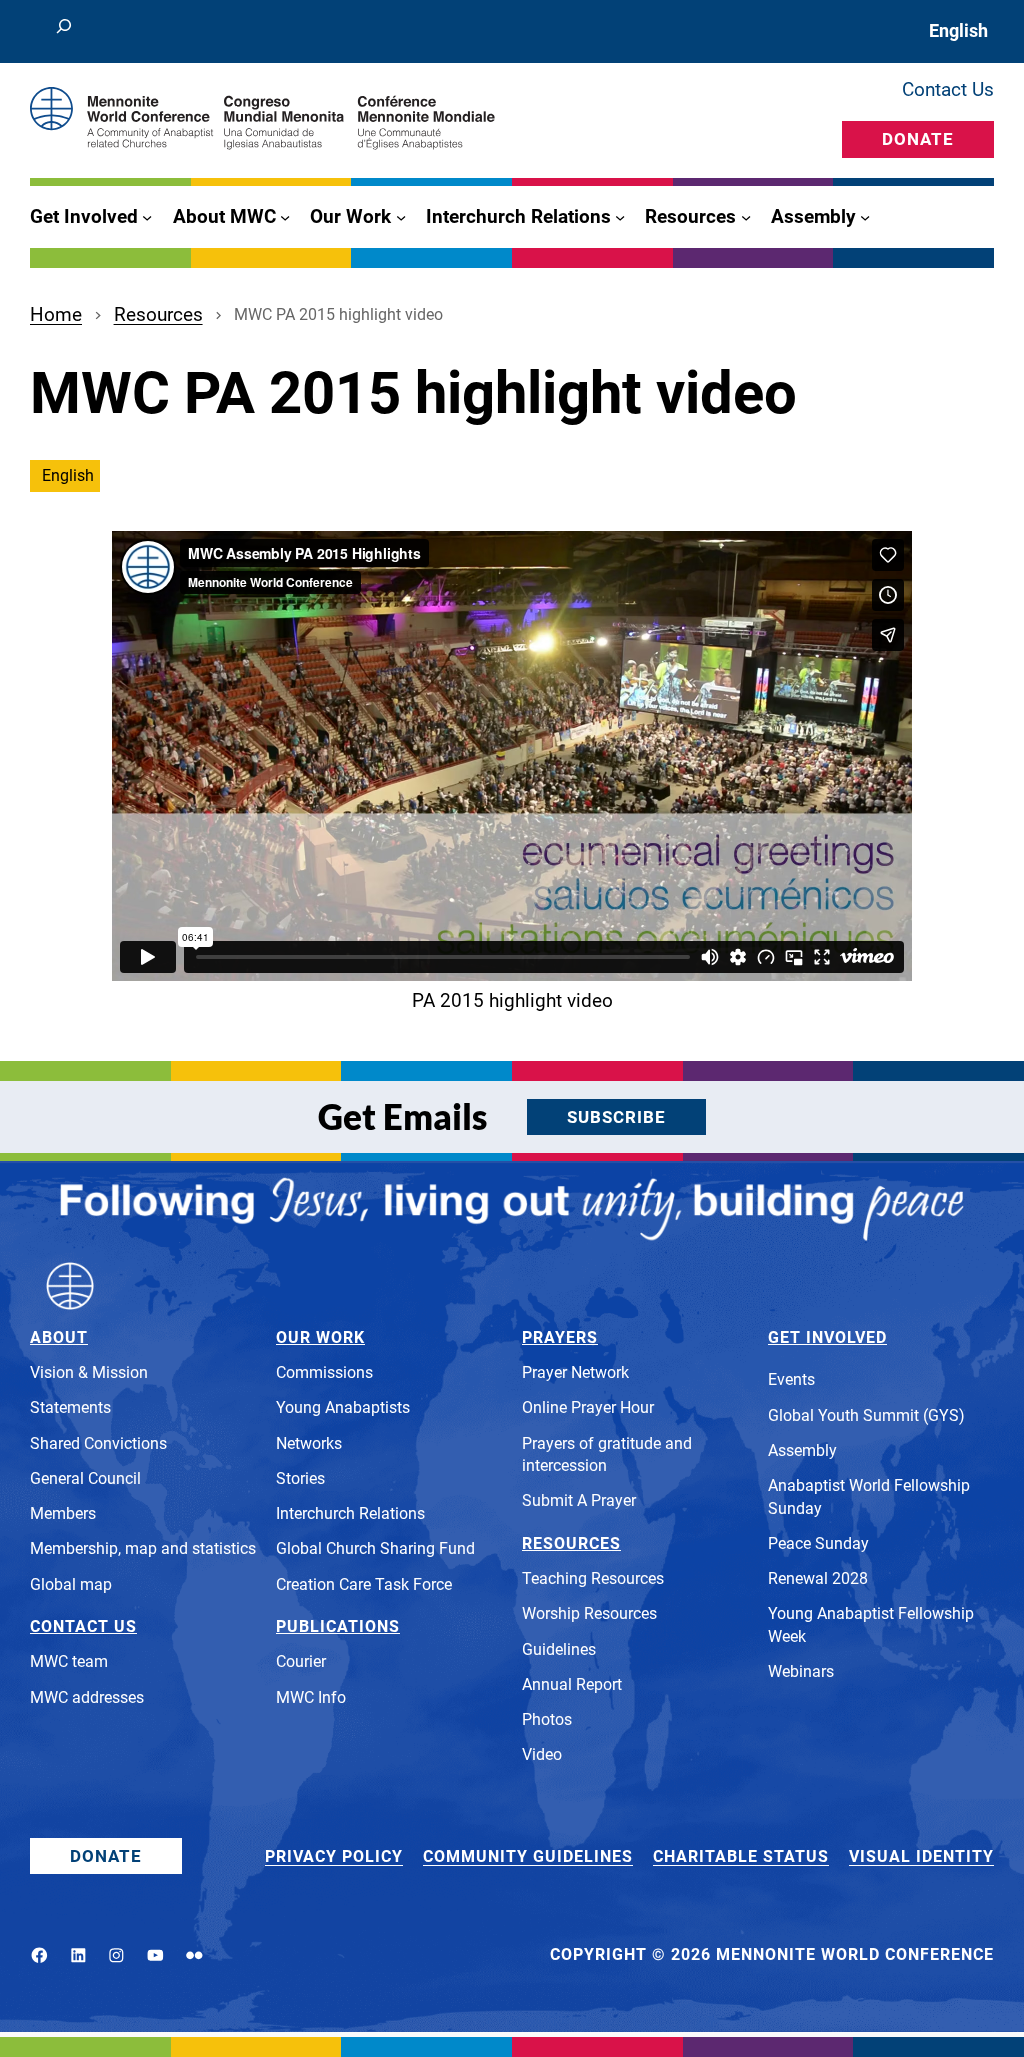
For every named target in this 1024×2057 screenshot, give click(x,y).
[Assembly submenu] (865, 217)
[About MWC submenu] (285, 217)
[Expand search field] (64, 31)
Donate (918, 139)
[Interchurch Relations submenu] (620, 217)
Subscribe (616, 1117)
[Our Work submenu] (401, 217)
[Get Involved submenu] (147, 217)
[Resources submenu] (746, 217)
